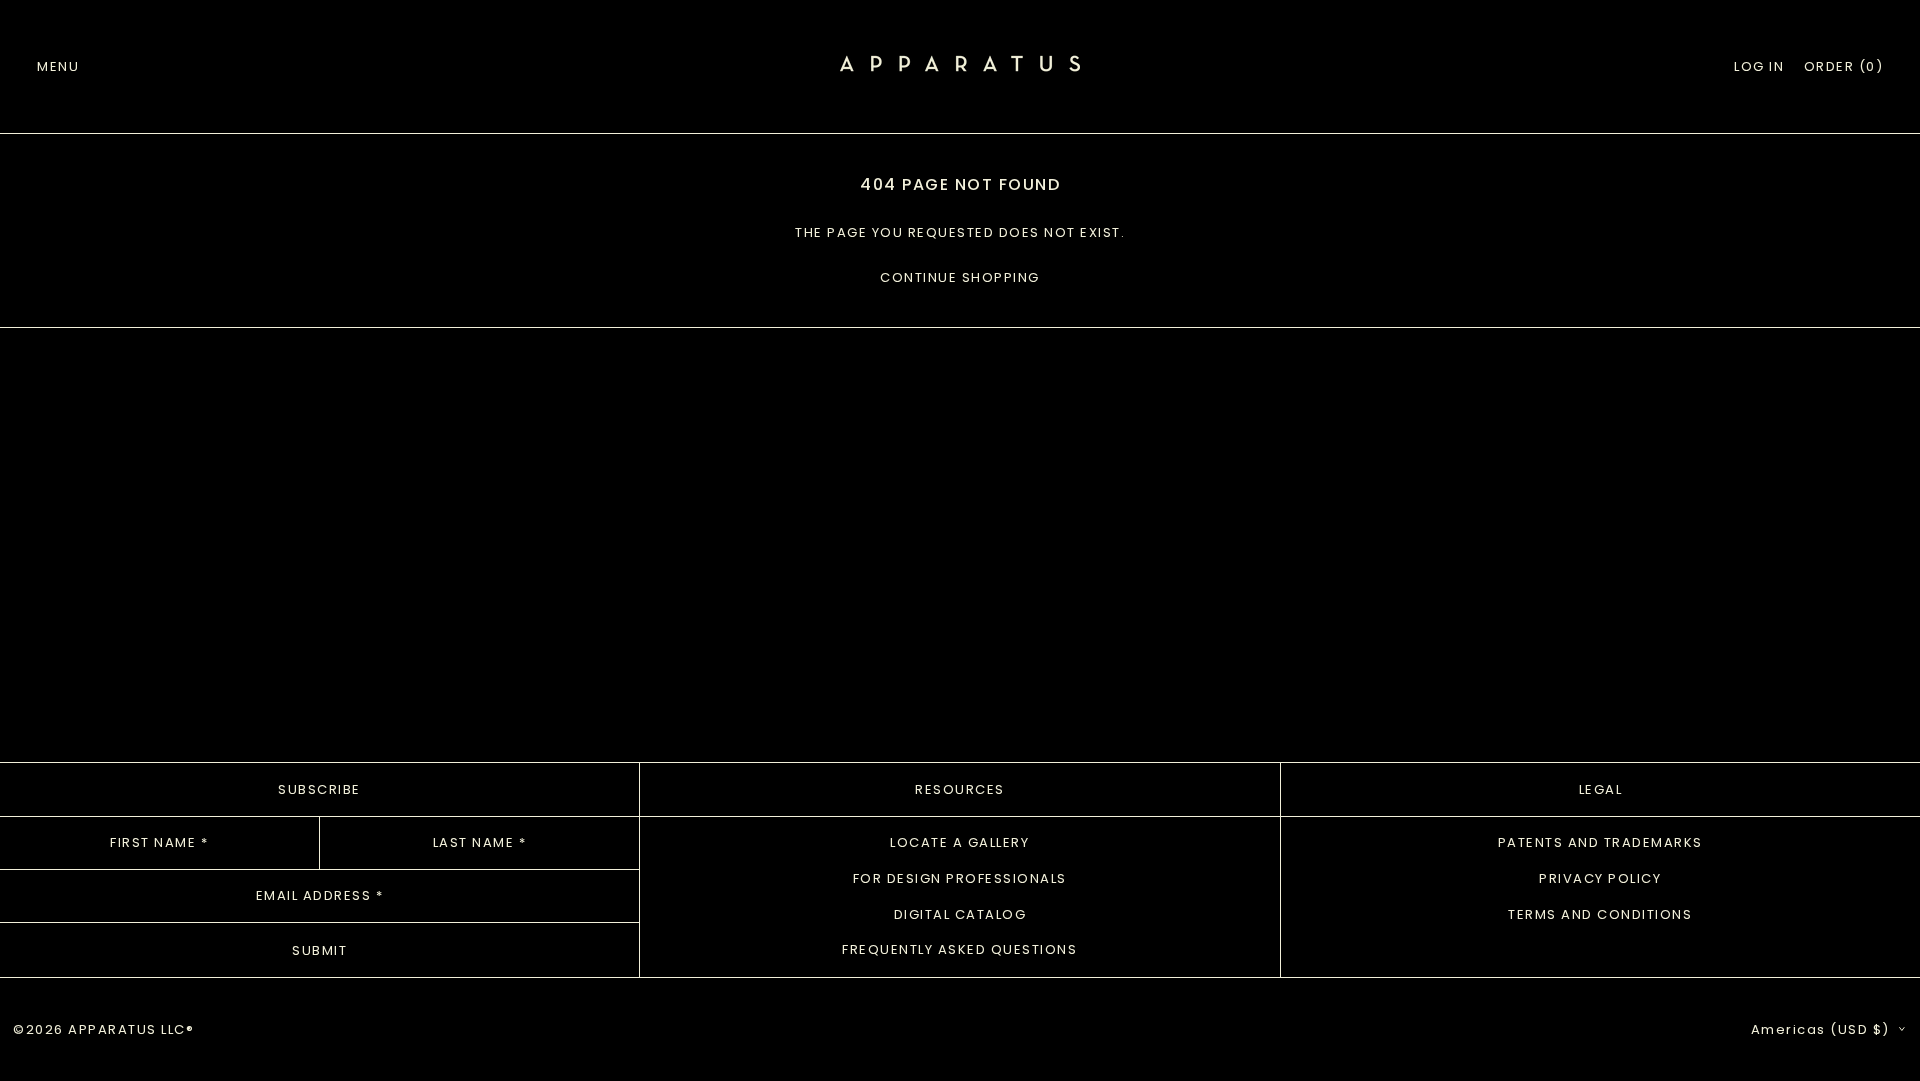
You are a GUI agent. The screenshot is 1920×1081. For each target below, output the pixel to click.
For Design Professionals (960, 878)
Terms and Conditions (1600, 914)
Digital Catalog (960, 914)
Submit (319, 950)
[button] (1844, 67)
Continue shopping (960, 277)
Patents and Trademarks (1600, 842)
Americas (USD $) (1823, 1029)
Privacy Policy (1600, 878)
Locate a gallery (959, 842)
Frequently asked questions (959, 949)
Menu (58, 66)
